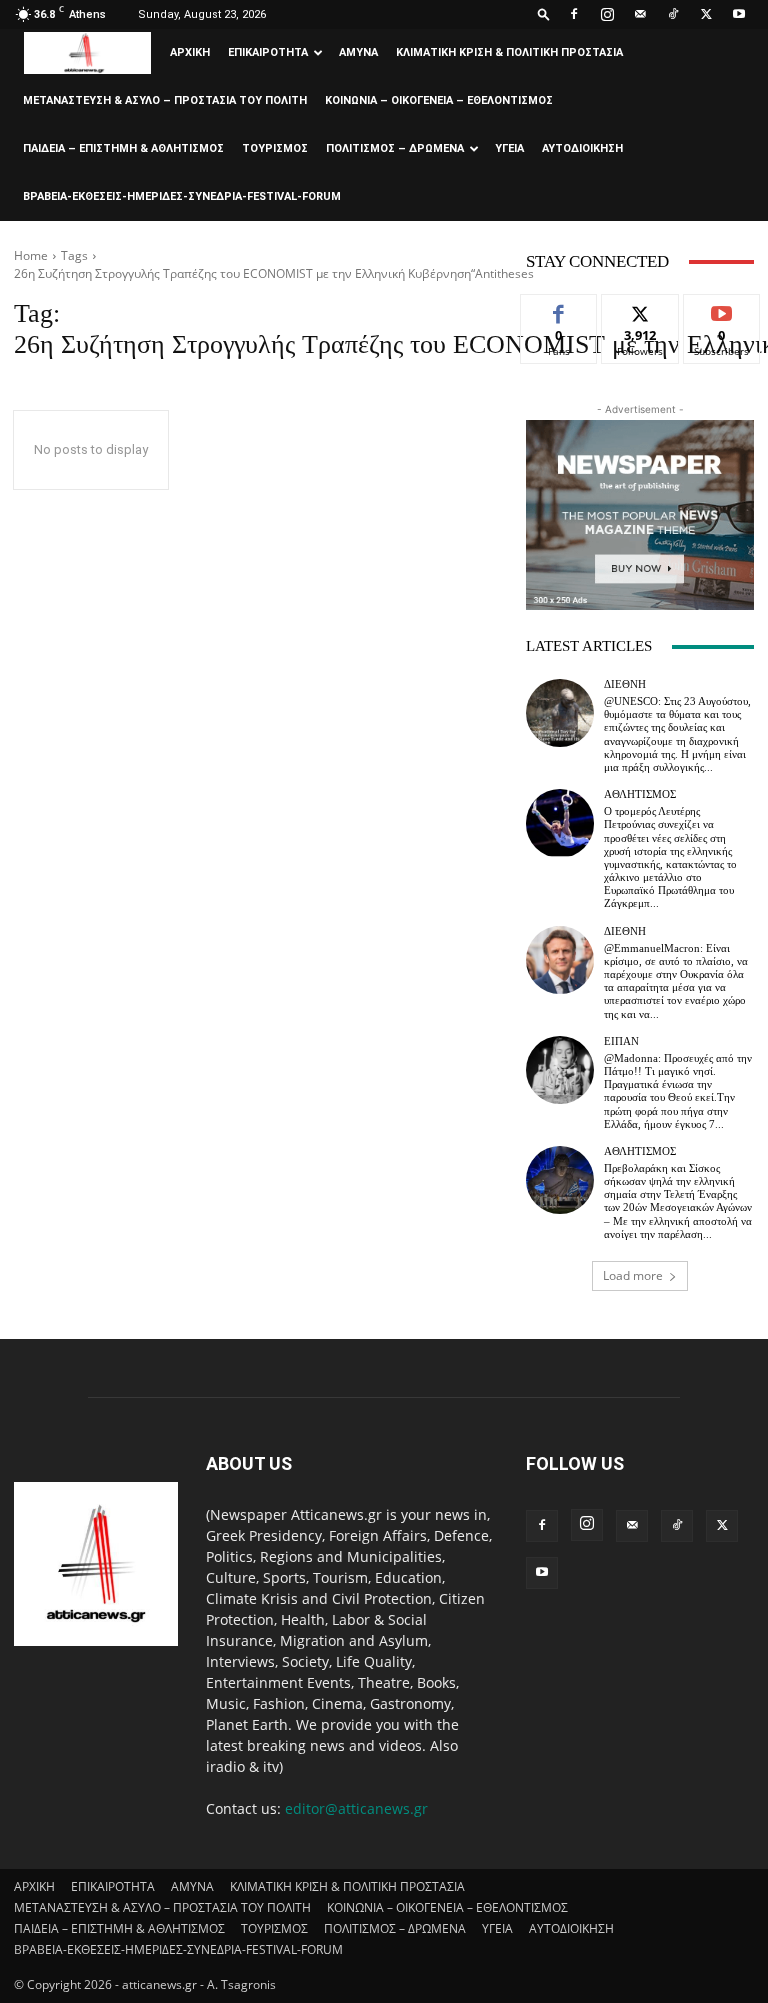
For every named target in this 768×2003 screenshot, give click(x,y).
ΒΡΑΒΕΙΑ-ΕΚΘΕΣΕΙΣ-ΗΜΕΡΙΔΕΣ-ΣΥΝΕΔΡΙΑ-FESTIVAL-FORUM (182, 196)
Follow (640, 309)
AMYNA (358, 52)
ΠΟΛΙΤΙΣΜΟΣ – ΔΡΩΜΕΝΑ (395, 148)
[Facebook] (574, 14)
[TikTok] (673, 14)
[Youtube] (739, 14)
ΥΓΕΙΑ (509, 148)
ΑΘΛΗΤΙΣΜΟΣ (640, 794)
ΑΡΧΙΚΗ (190, 52)
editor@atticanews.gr (356, 1808)
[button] (544, 13)
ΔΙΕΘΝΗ (625, 684)
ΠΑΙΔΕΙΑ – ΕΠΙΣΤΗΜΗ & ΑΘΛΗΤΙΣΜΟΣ (123, 148)
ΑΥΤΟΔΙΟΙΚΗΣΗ (582, 148)
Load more (633, 1275)
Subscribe (722, 309)
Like (559, 309)
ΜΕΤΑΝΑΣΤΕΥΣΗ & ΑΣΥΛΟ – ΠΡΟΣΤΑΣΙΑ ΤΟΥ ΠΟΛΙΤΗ (165, 100)
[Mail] (640, 14)
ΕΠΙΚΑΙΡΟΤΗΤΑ (268, 52)
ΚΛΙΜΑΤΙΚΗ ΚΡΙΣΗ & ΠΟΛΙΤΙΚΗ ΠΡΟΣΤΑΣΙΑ (509, 52)
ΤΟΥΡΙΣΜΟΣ (275, 148)
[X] (706, 14)
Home (31, 255)
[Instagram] (607, 14)
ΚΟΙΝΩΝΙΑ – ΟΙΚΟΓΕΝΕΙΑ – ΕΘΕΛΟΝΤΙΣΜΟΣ (439, 100)
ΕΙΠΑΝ (621, 1041)
